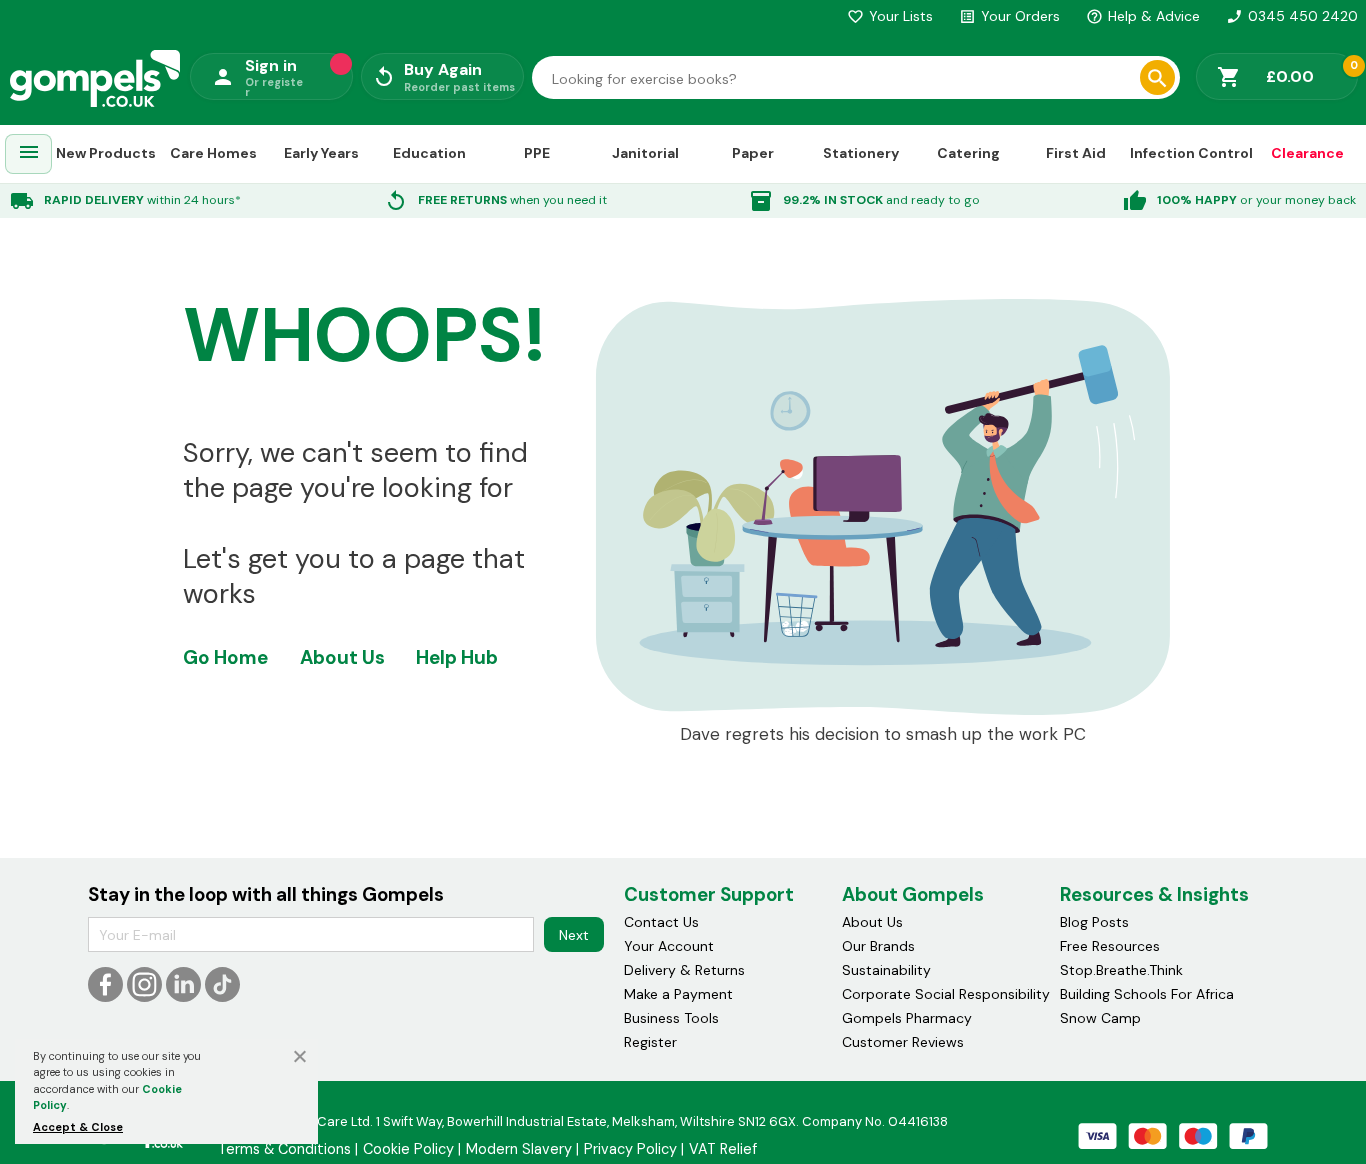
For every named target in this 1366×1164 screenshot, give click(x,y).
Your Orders (1009, 16)
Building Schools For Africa (1147, 994)
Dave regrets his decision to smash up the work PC (883, 734)
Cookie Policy (408, 1149)
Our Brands (878, 946)
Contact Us (661, 922)
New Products (106, 153)
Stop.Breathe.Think (1121, 970)
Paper (753, 153)
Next (574, 935)
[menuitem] (29, 154)
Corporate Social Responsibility (946, 994)
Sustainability (886, 970)
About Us (342, 657)
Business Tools (671, 1018)
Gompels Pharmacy (907, 1018)
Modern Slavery (519, 1149)
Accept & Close (78, 1127)
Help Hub (457, 657)
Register (650, 1042)
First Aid (1076, 153)
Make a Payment (678, 994)
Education (429, 153)
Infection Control (1191, 153)
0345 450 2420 (1292, 16)
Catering (968, 153)
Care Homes (213, 153)
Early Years (321, 153)
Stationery (861, 153)
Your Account (669, 946)
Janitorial (645, 153)
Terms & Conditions (284, 1149)
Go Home (225, 657)
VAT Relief (723, 1149)
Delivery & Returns (684, 970)
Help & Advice (1143, 16)
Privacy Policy (630, 1149)
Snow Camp (1100, 1018)
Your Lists (890, 16)
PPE (537, 153)
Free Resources (1110, 946)
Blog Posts (1094, 922)
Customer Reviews (903, 1042)
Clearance (1307, 153)
